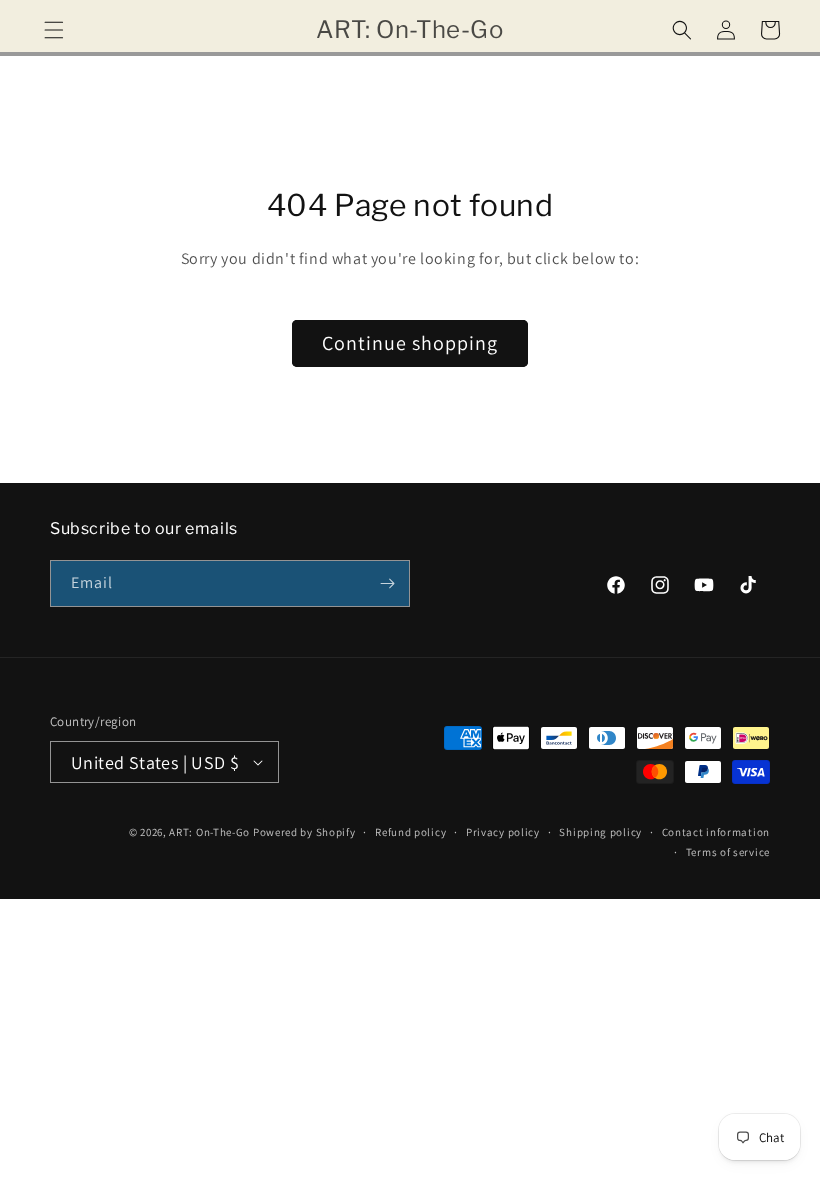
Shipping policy (600, 832)
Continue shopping (410, 343)
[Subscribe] (387, 583)
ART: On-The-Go (209, 832)
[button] (54, 30)
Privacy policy (503, 832)
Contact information (716, 832)
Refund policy (410, 832)
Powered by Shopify (304, 832)
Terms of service (728, 852)
